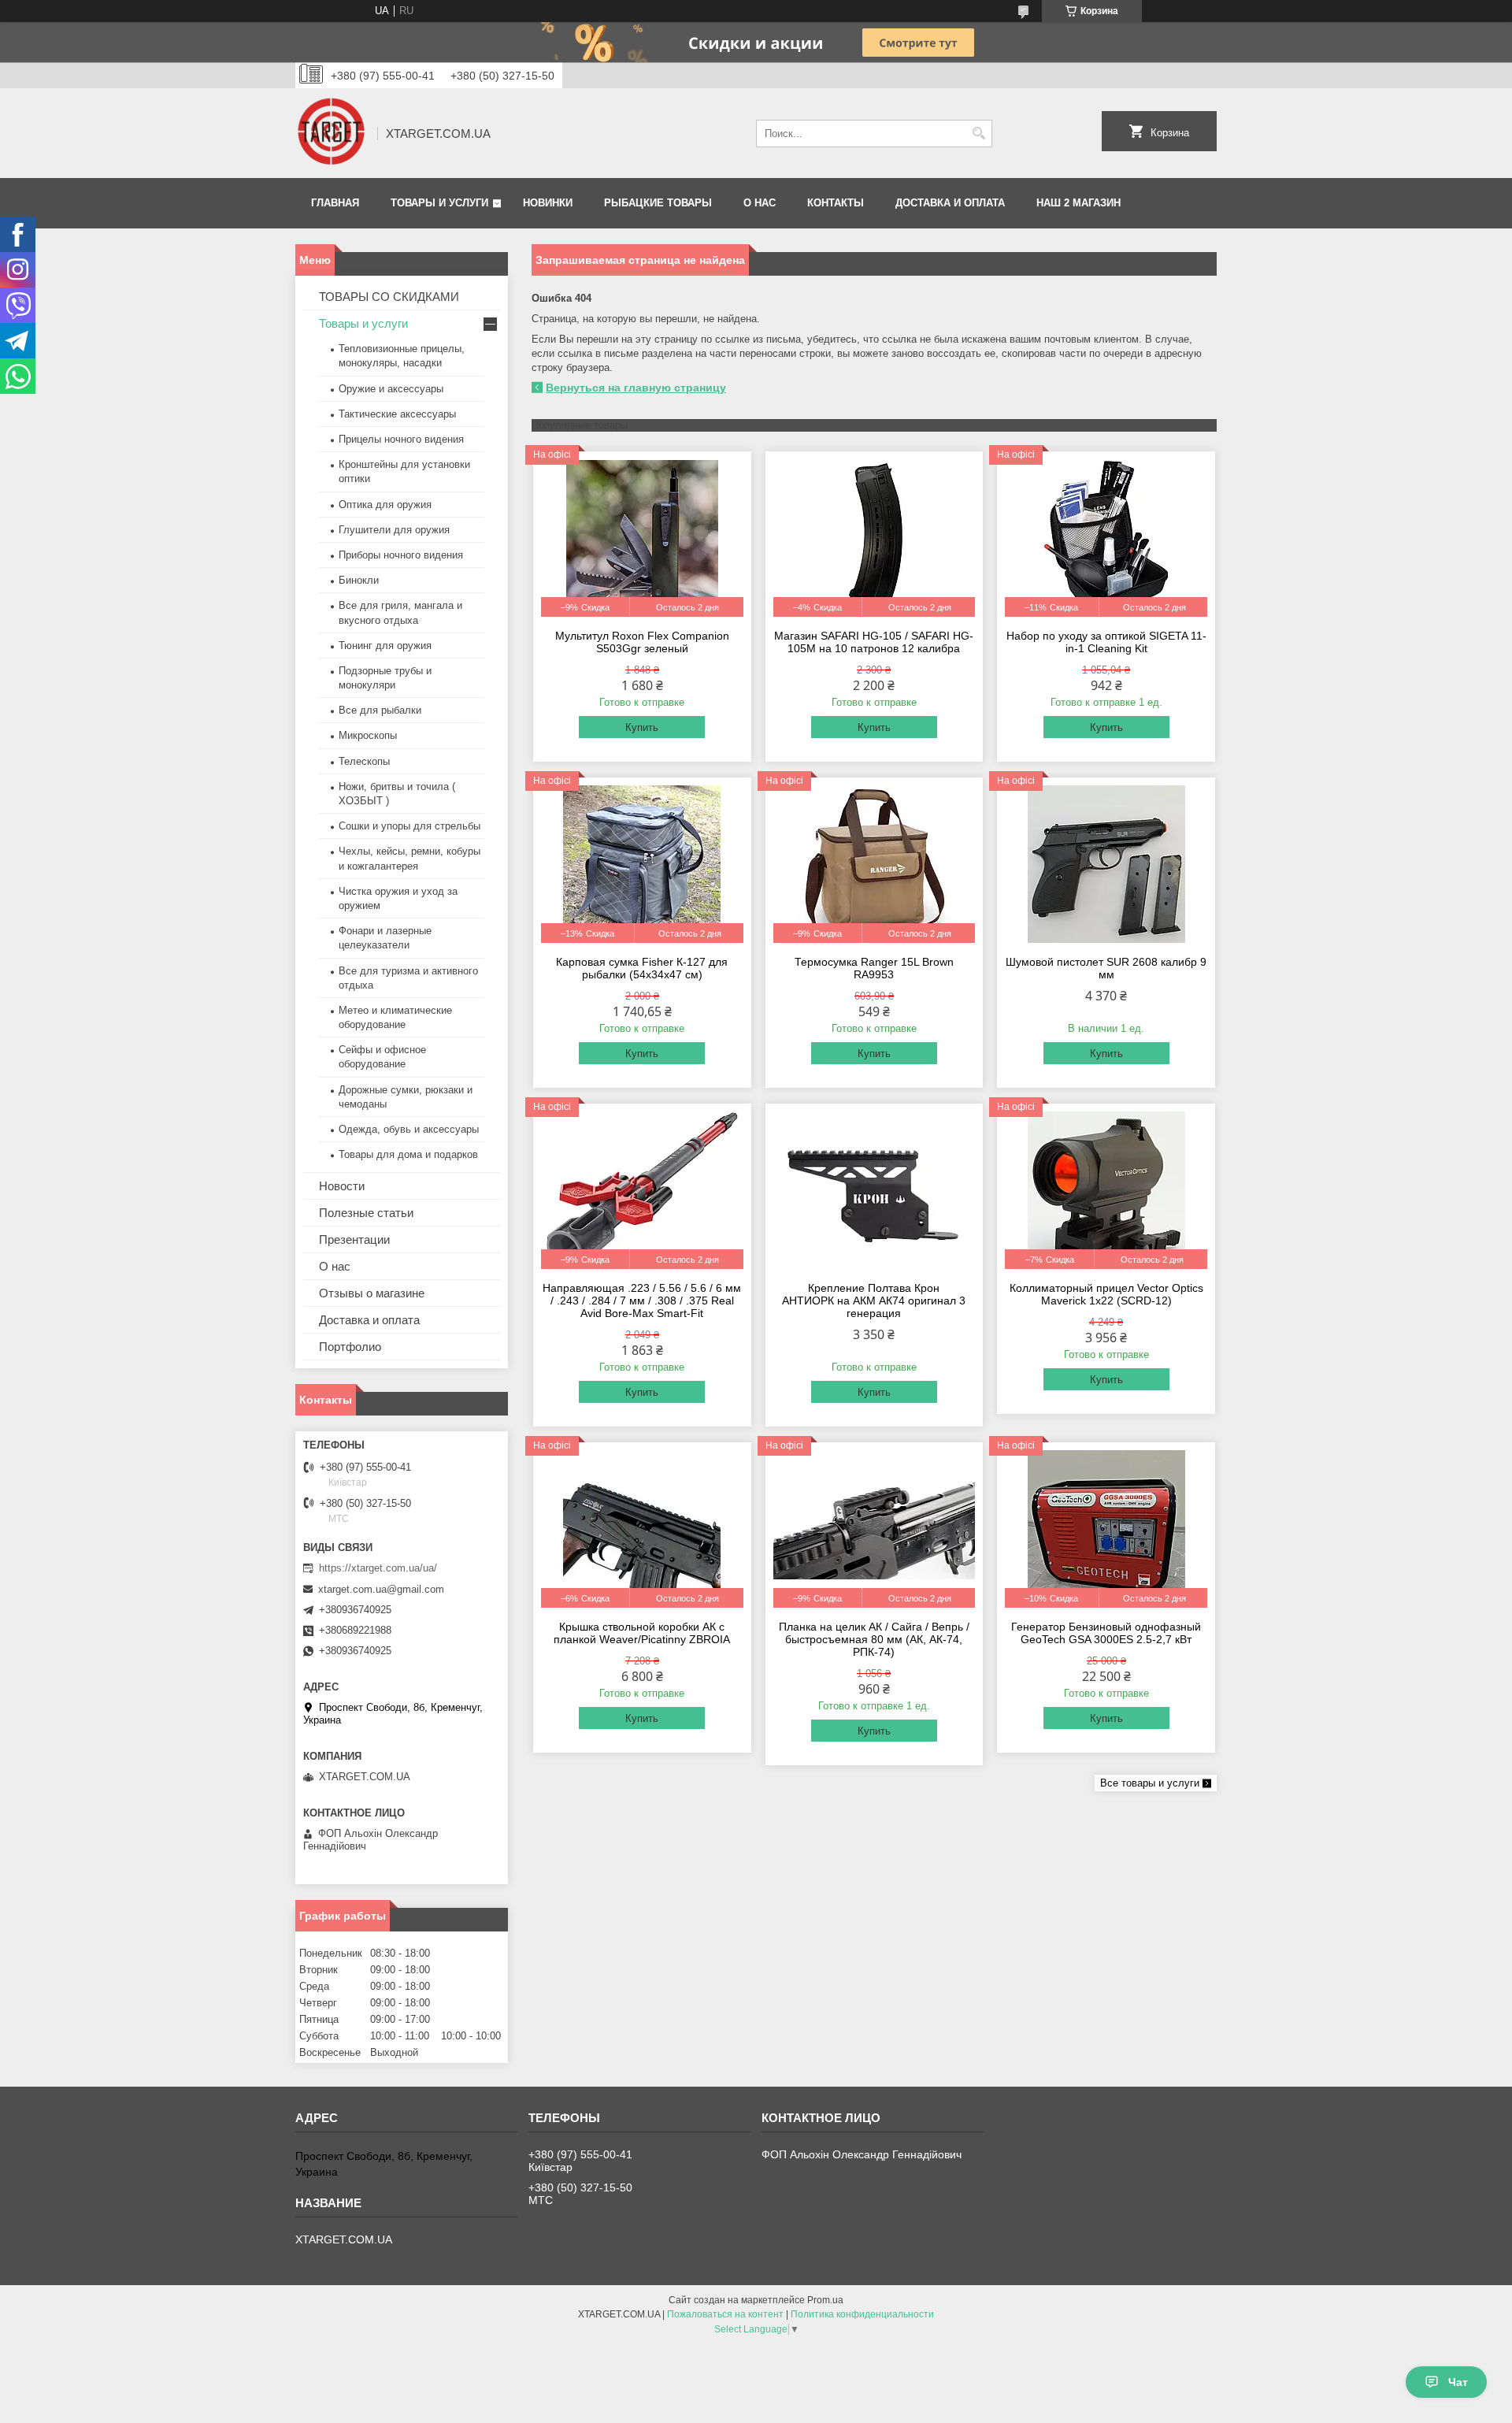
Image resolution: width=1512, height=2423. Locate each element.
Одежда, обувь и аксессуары (409, 1129)
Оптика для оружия (385, 505)
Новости (342, 1186)
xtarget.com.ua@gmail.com (381, 1589)
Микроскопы (368, 735)
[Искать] (978, 134)
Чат (1458, 2382)
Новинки (548, 203)
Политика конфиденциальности (862, 2314)
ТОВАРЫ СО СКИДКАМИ (389, 297)
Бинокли (359, 580)
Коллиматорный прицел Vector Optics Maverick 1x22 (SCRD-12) (1106, 1294)
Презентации (354, 1239)
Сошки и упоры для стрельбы (409, 826)
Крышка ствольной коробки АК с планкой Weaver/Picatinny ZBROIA (642, 1633)
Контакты (836, 203)
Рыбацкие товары (658, 203)
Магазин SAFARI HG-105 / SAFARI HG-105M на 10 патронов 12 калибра (874, 642)
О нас (760, 203)
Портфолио (350, 1347)
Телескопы (364, 761)
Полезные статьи (366, 1213)
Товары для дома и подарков (408, 1154)
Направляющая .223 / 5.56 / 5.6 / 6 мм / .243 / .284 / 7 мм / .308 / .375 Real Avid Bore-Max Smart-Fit (642, 1301)
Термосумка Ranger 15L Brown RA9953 (874, 968)
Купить (642, 727)
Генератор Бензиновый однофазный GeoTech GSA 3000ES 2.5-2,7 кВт (1106, 1633)
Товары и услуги (439, 203)
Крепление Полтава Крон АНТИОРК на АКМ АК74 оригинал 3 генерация (874, 1301)
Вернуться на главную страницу (636, 388)
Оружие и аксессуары (391, 389)
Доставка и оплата (950, 203)
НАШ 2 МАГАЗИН (1078, 203)
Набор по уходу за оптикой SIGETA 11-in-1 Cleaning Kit (1106, 642)
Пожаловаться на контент (725, 2314)
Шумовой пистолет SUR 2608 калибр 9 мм (1106, 968)
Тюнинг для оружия (385, 646)
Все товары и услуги (1150, 1783)
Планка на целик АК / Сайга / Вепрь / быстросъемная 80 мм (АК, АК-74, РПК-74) (874, 1639)
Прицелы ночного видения (401, 439)
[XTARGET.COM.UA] (331, 133)
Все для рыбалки (380, 710)
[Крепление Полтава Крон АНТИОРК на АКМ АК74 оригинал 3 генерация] (875, 1190)
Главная (335, 203)
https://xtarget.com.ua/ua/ (378, 1568)
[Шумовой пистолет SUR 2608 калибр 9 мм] (1106, 864)
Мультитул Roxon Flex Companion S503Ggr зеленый (642, 642)
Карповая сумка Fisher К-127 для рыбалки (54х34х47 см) (642, 968)
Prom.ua (825, 2300)
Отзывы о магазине (372, 1293)
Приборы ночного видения (401, 555)
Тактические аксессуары (397, 414)
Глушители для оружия (394, 530)
